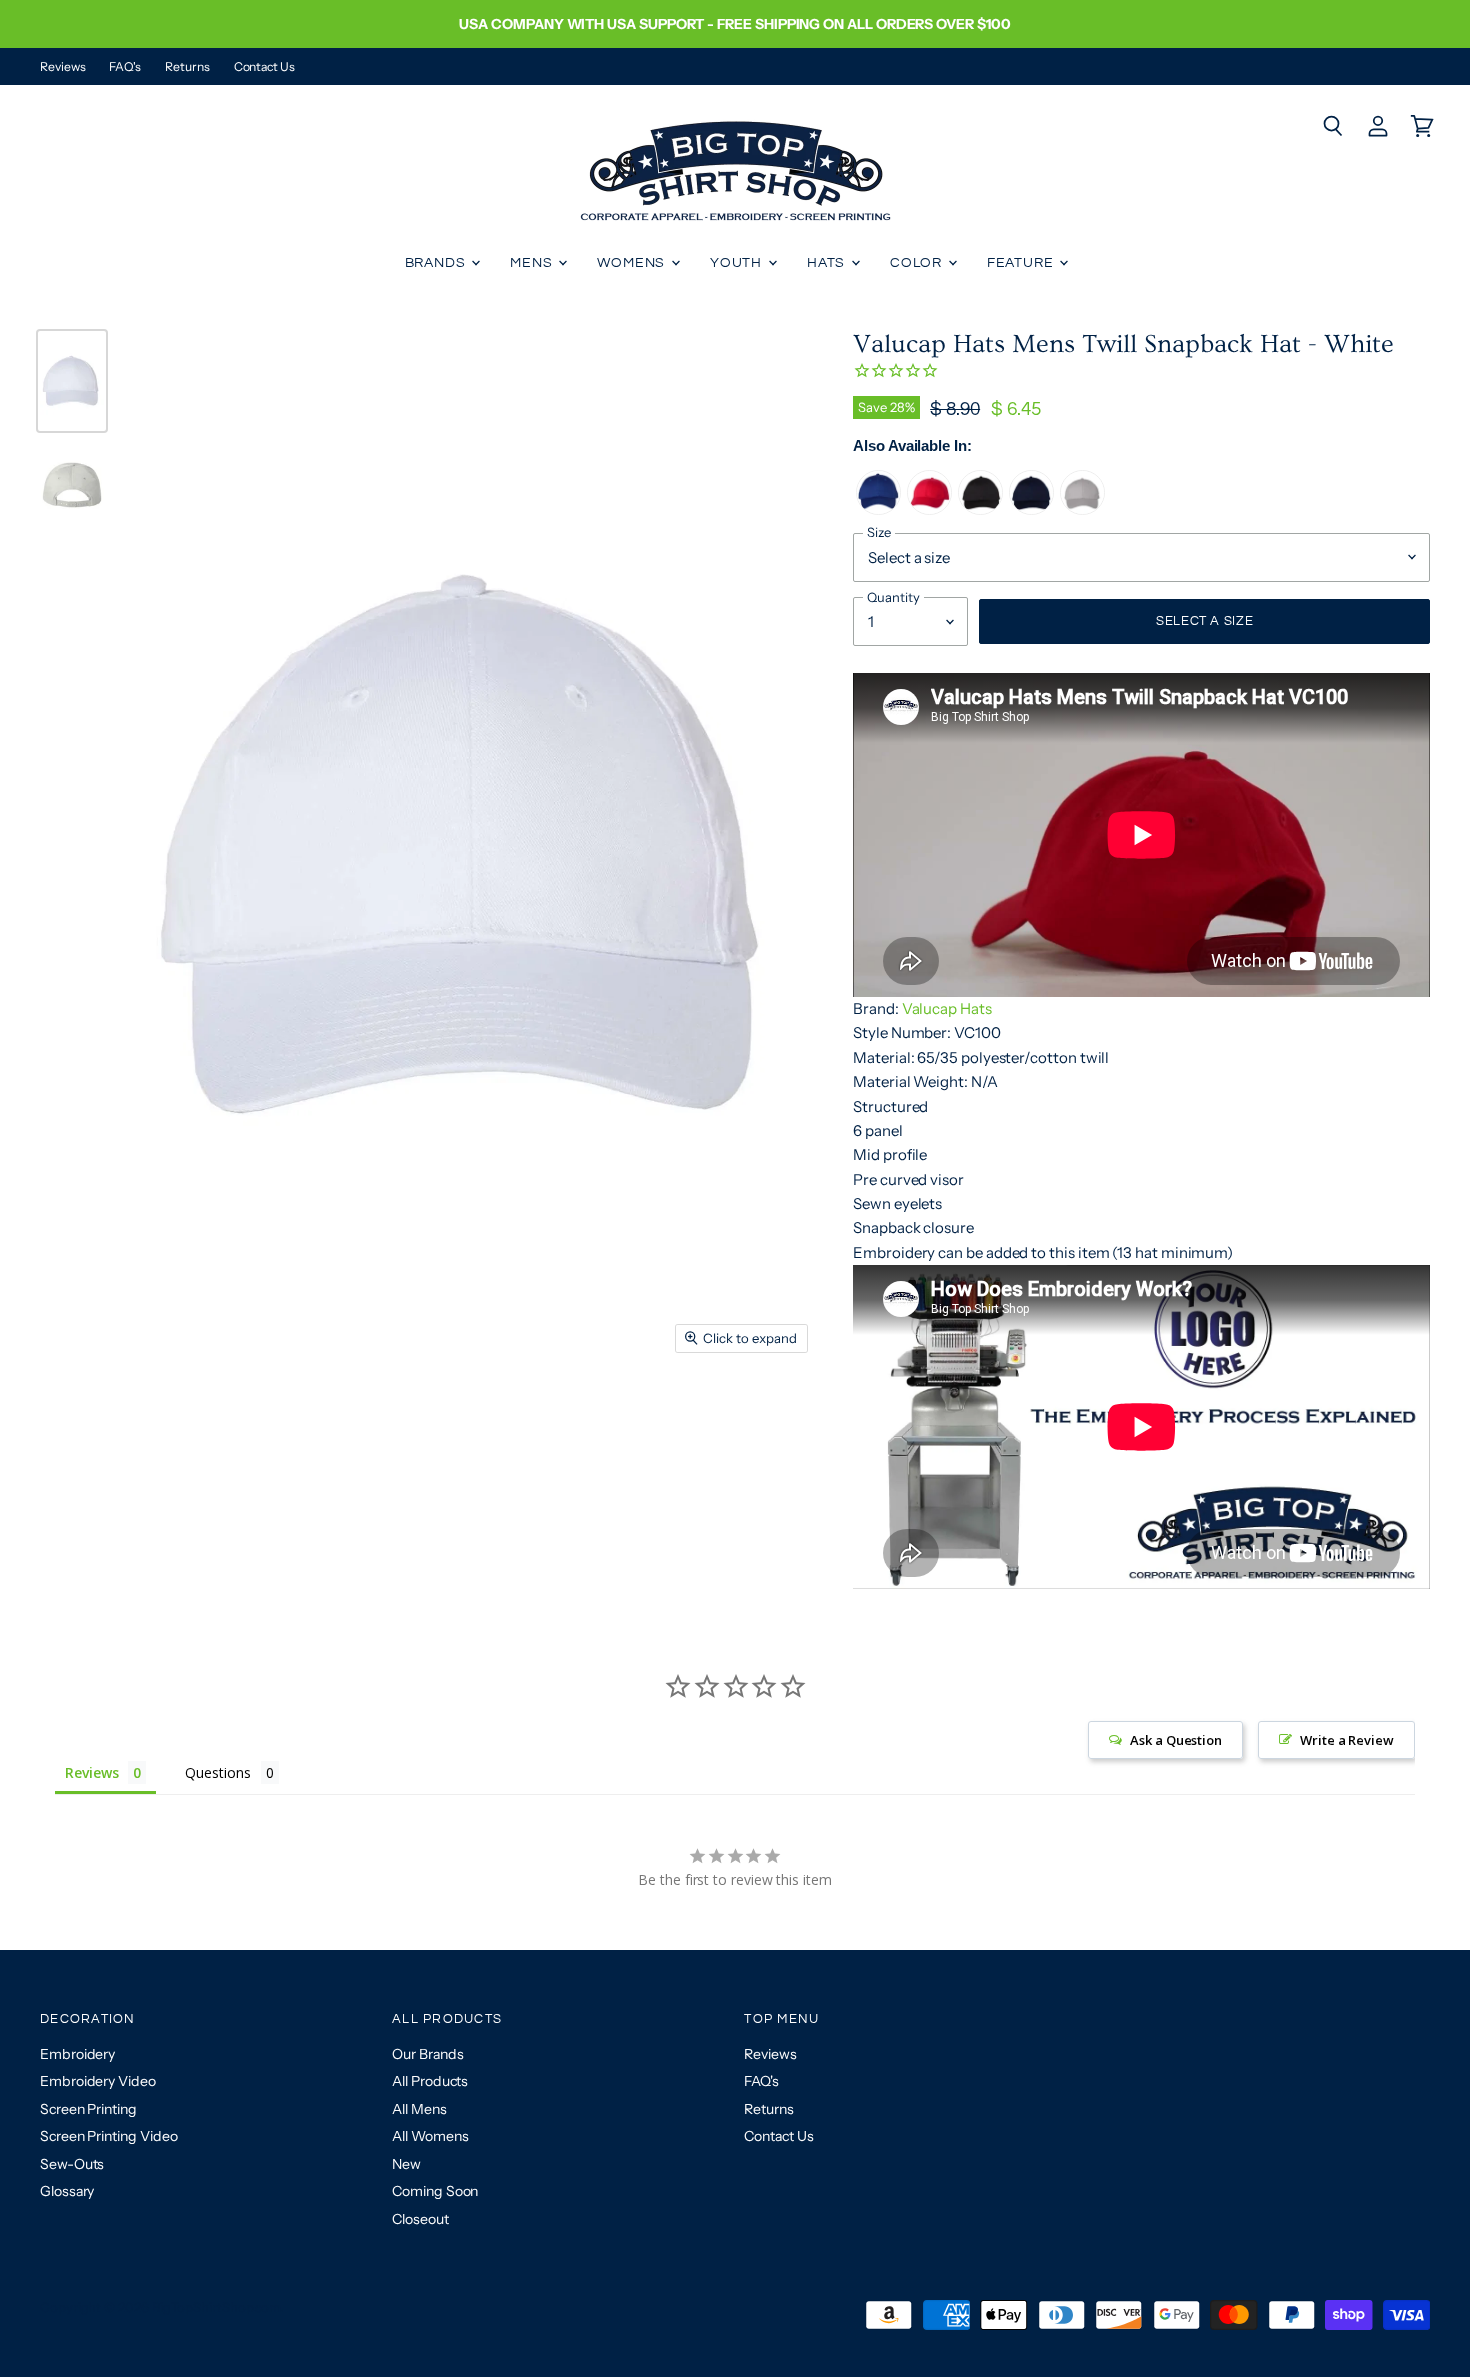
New (406, 2164)
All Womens (430, 2136)
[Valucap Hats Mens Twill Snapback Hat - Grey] (1082, 509)
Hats (828, 263)
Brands (437, 263)
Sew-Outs (72, 2164)
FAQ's (125, 67)
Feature (1022, 263)
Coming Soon (435, 2191)
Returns (187, 67)
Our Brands (427, 2054)
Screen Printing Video (108, 2136)
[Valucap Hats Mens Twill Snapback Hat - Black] (980, 509)
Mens (533, 263)
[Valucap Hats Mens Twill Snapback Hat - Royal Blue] (878, 509)
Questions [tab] (217, 1772)
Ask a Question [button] (1176, 1740)
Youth (738, 263)
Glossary (67, 2191)
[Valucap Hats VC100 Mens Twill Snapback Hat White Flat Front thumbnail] (72, 381)
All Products (430, 2081)
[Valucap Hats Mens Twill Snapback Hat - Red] (929, 509)
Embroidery (77, 2054)
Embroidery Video (98, 2081)
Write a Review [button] (1347, 1740)
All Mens (419, 2109)
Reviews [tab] (91, 1772)
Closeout (420, 2219)
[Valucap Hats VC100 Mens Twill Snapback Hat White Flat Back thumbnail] (72, 485)
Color (918, 263)
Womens (633, 263)
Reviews (62, 67)
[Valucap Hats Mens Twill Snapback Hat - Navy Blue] (1031, 509)
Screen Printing (88, 2109)
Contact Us (264, 67)
